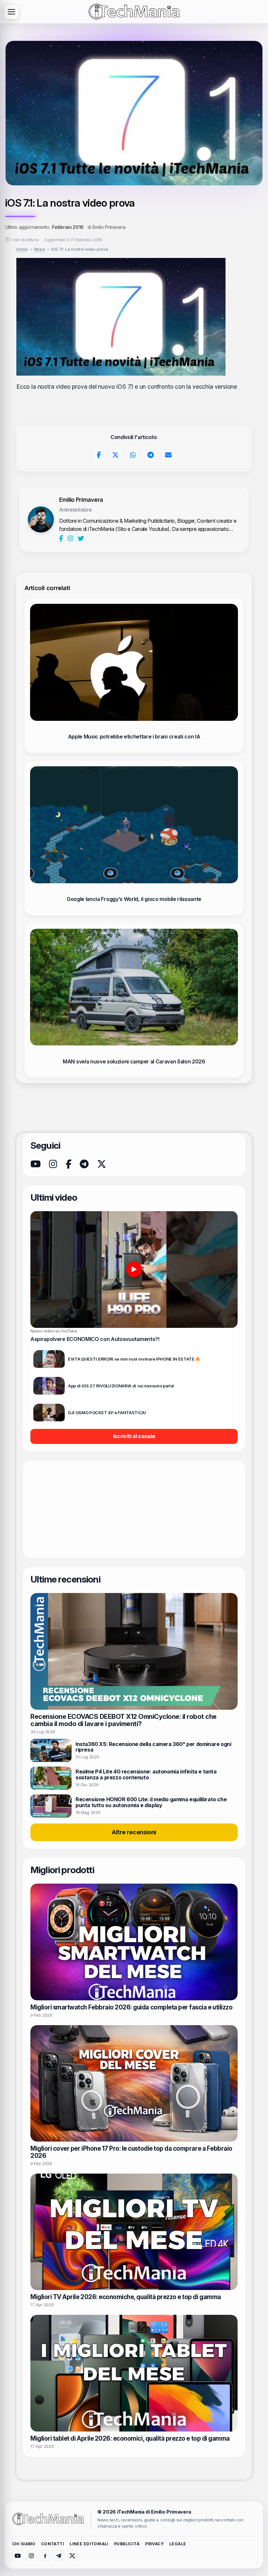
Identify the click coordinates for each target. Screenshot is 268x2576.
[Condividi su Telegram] (150, 455)
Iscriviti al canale (134, 1436)
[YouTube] (35, 1164)
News (40, 249)
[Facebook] (62, 538)
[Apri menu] (11, 12)
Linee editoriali (89, 2544)
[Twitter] (81, 538)
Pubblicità (127, 2544)
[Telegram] (84, 1164)
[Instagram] (71, 538)
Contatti (53, 2544)
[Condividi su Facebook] (99, 455)
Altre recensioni (134, 1832)
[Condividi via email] (168, 455)
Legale (178, 2544)
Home (22, 249)
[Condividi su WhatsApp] (133, 455)
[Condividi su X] (116, 455)
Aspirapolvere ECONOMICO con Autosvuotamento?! (95, 1339)
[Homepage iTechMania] (48, 2519)
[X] (101, 1164)
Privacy (154, 2544)
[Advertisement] (134, 1509)
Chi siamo (24, 2544)
